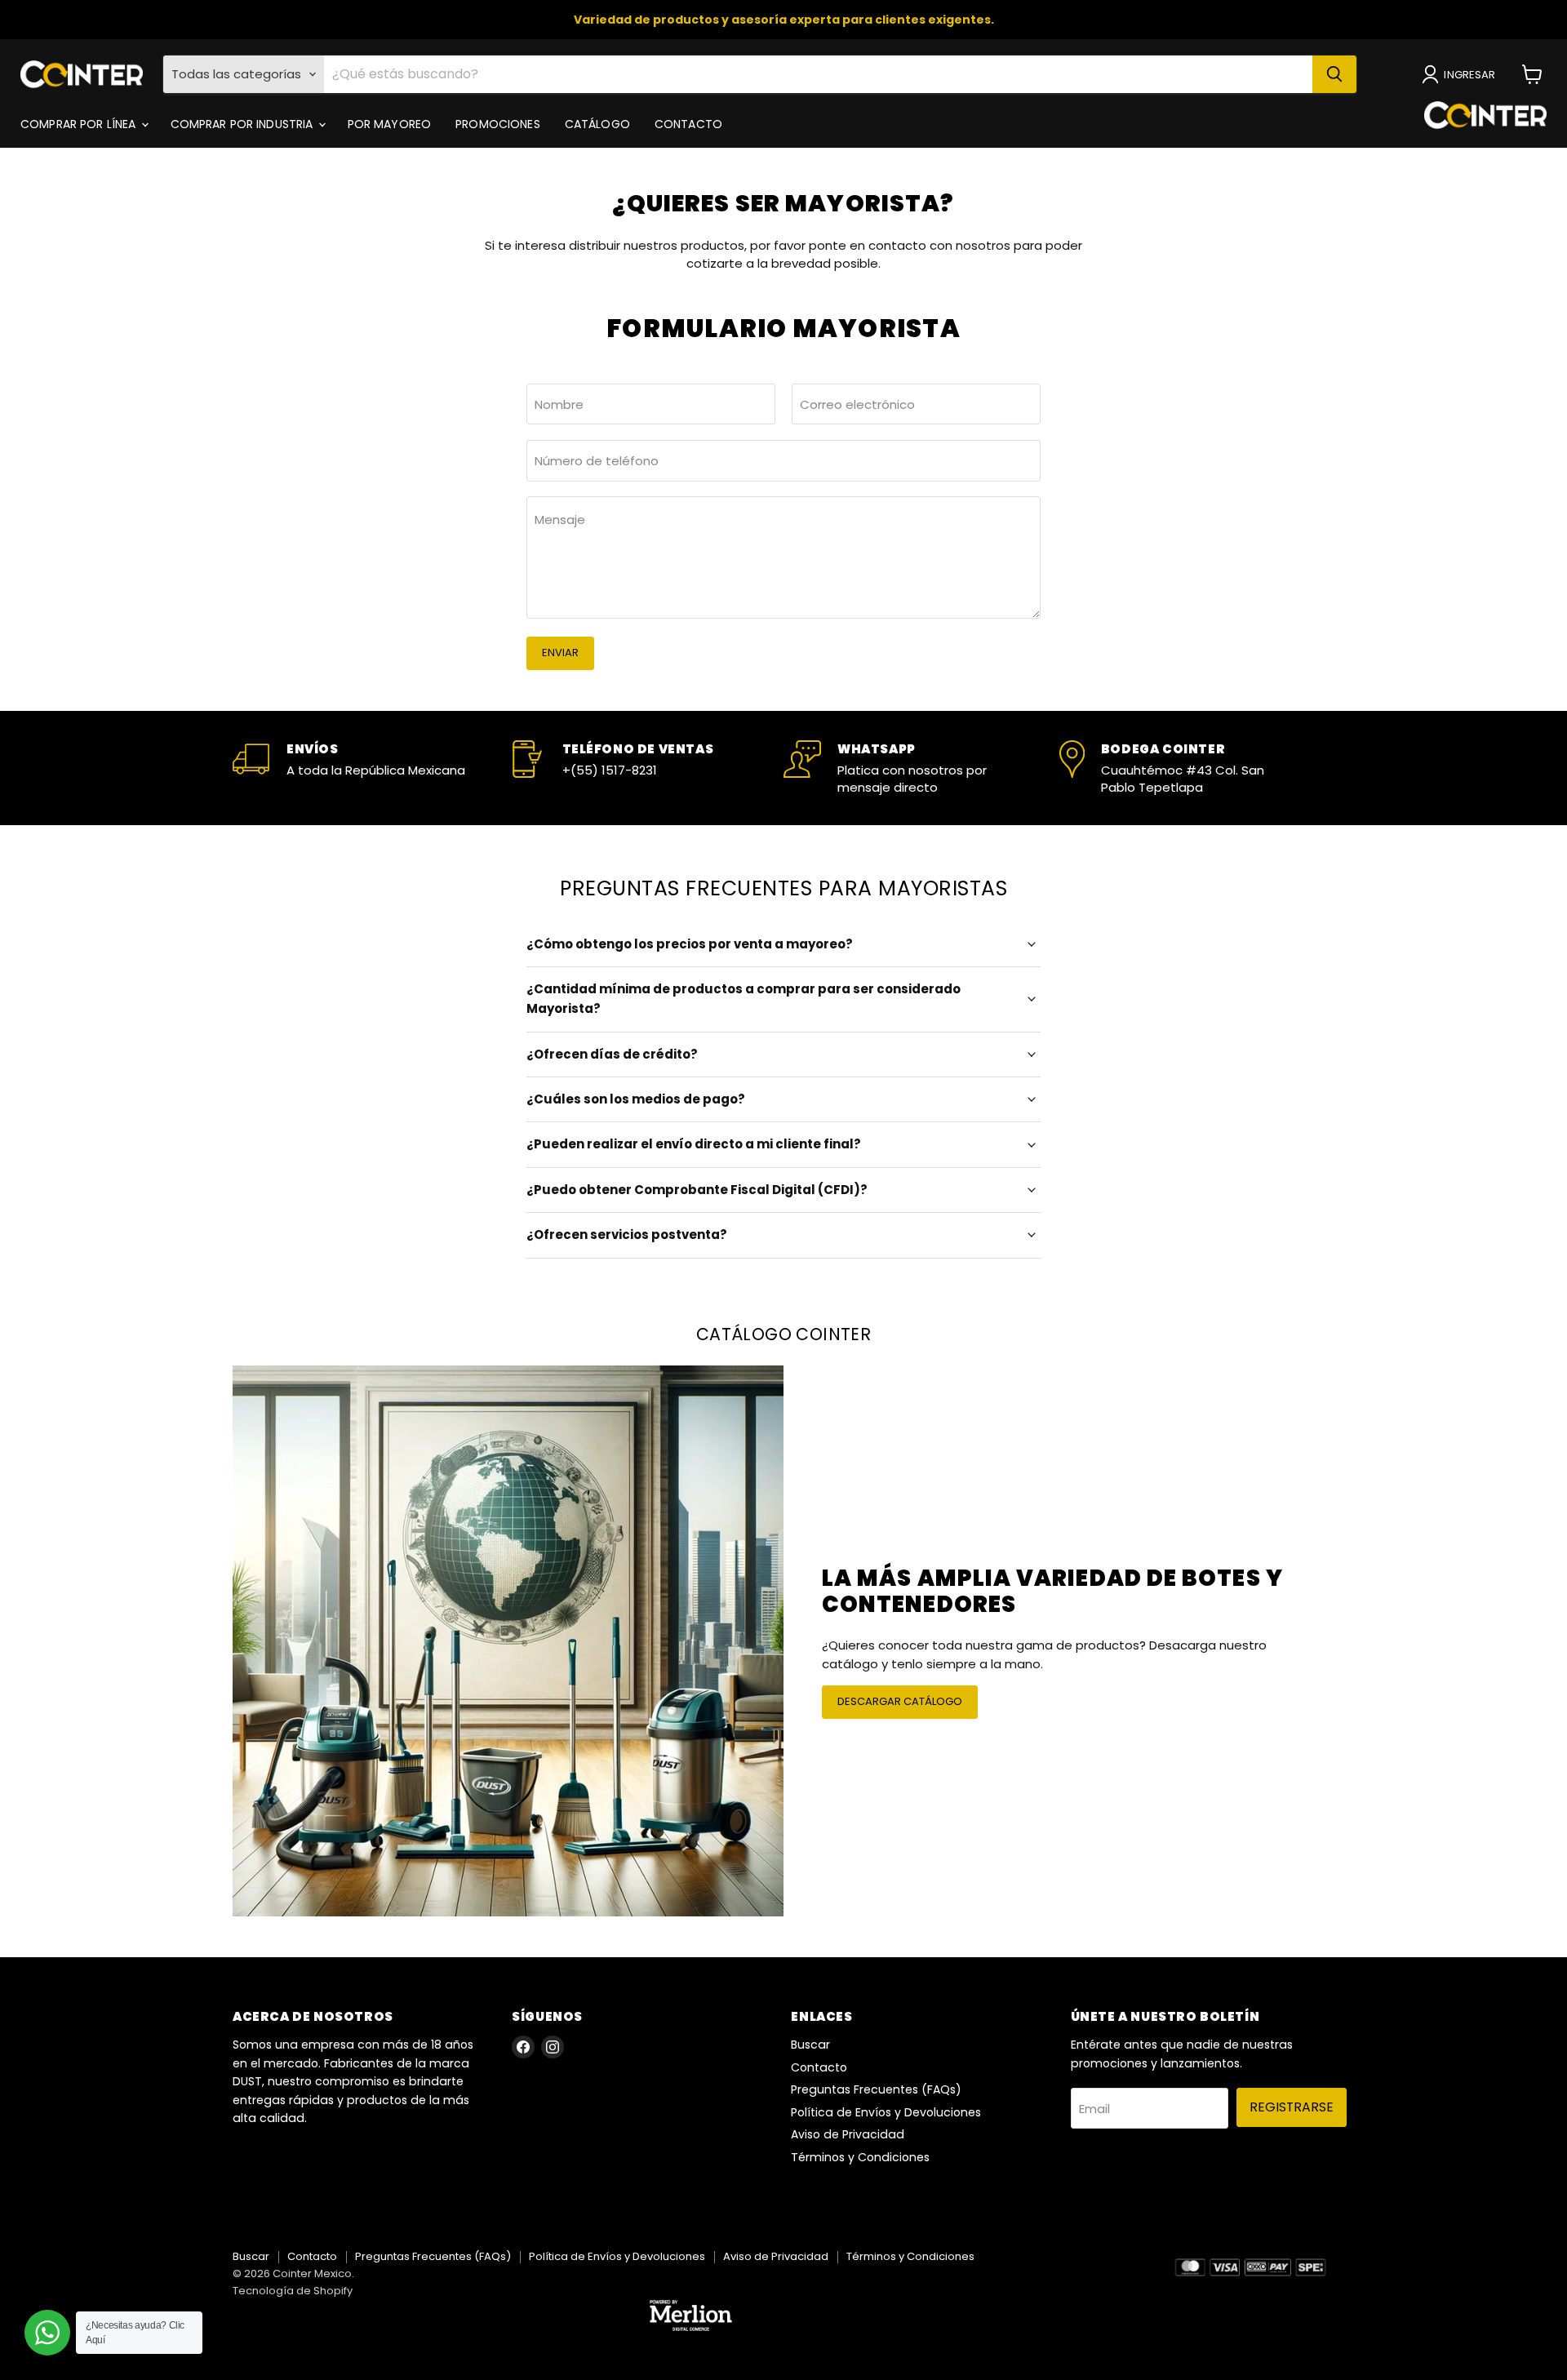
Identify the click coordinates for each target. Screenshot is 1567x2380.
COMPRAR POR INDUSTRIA (244, 124)
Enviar (560, 653)
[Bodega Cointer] (1197, 768)
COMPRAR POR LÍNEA (80, 124)
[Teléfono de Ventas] (646, 768)
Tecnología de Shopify (293, 2291)
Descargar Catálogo (900, 1701)
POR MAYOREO (390, 124)
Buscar (810, 2045)
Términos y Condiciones (860, 2157)
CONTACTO (688, 124)
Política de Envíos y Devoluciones (886, 2112)
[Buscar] (1334, 74)
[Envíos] (371, 768)
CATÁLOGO (597, 124)
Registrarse (1292, 2107)
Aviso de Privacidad (848, 2134)
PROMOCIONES (498, 124)
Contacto (819, 2067)
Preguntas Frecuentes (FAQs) (876, 2089)
